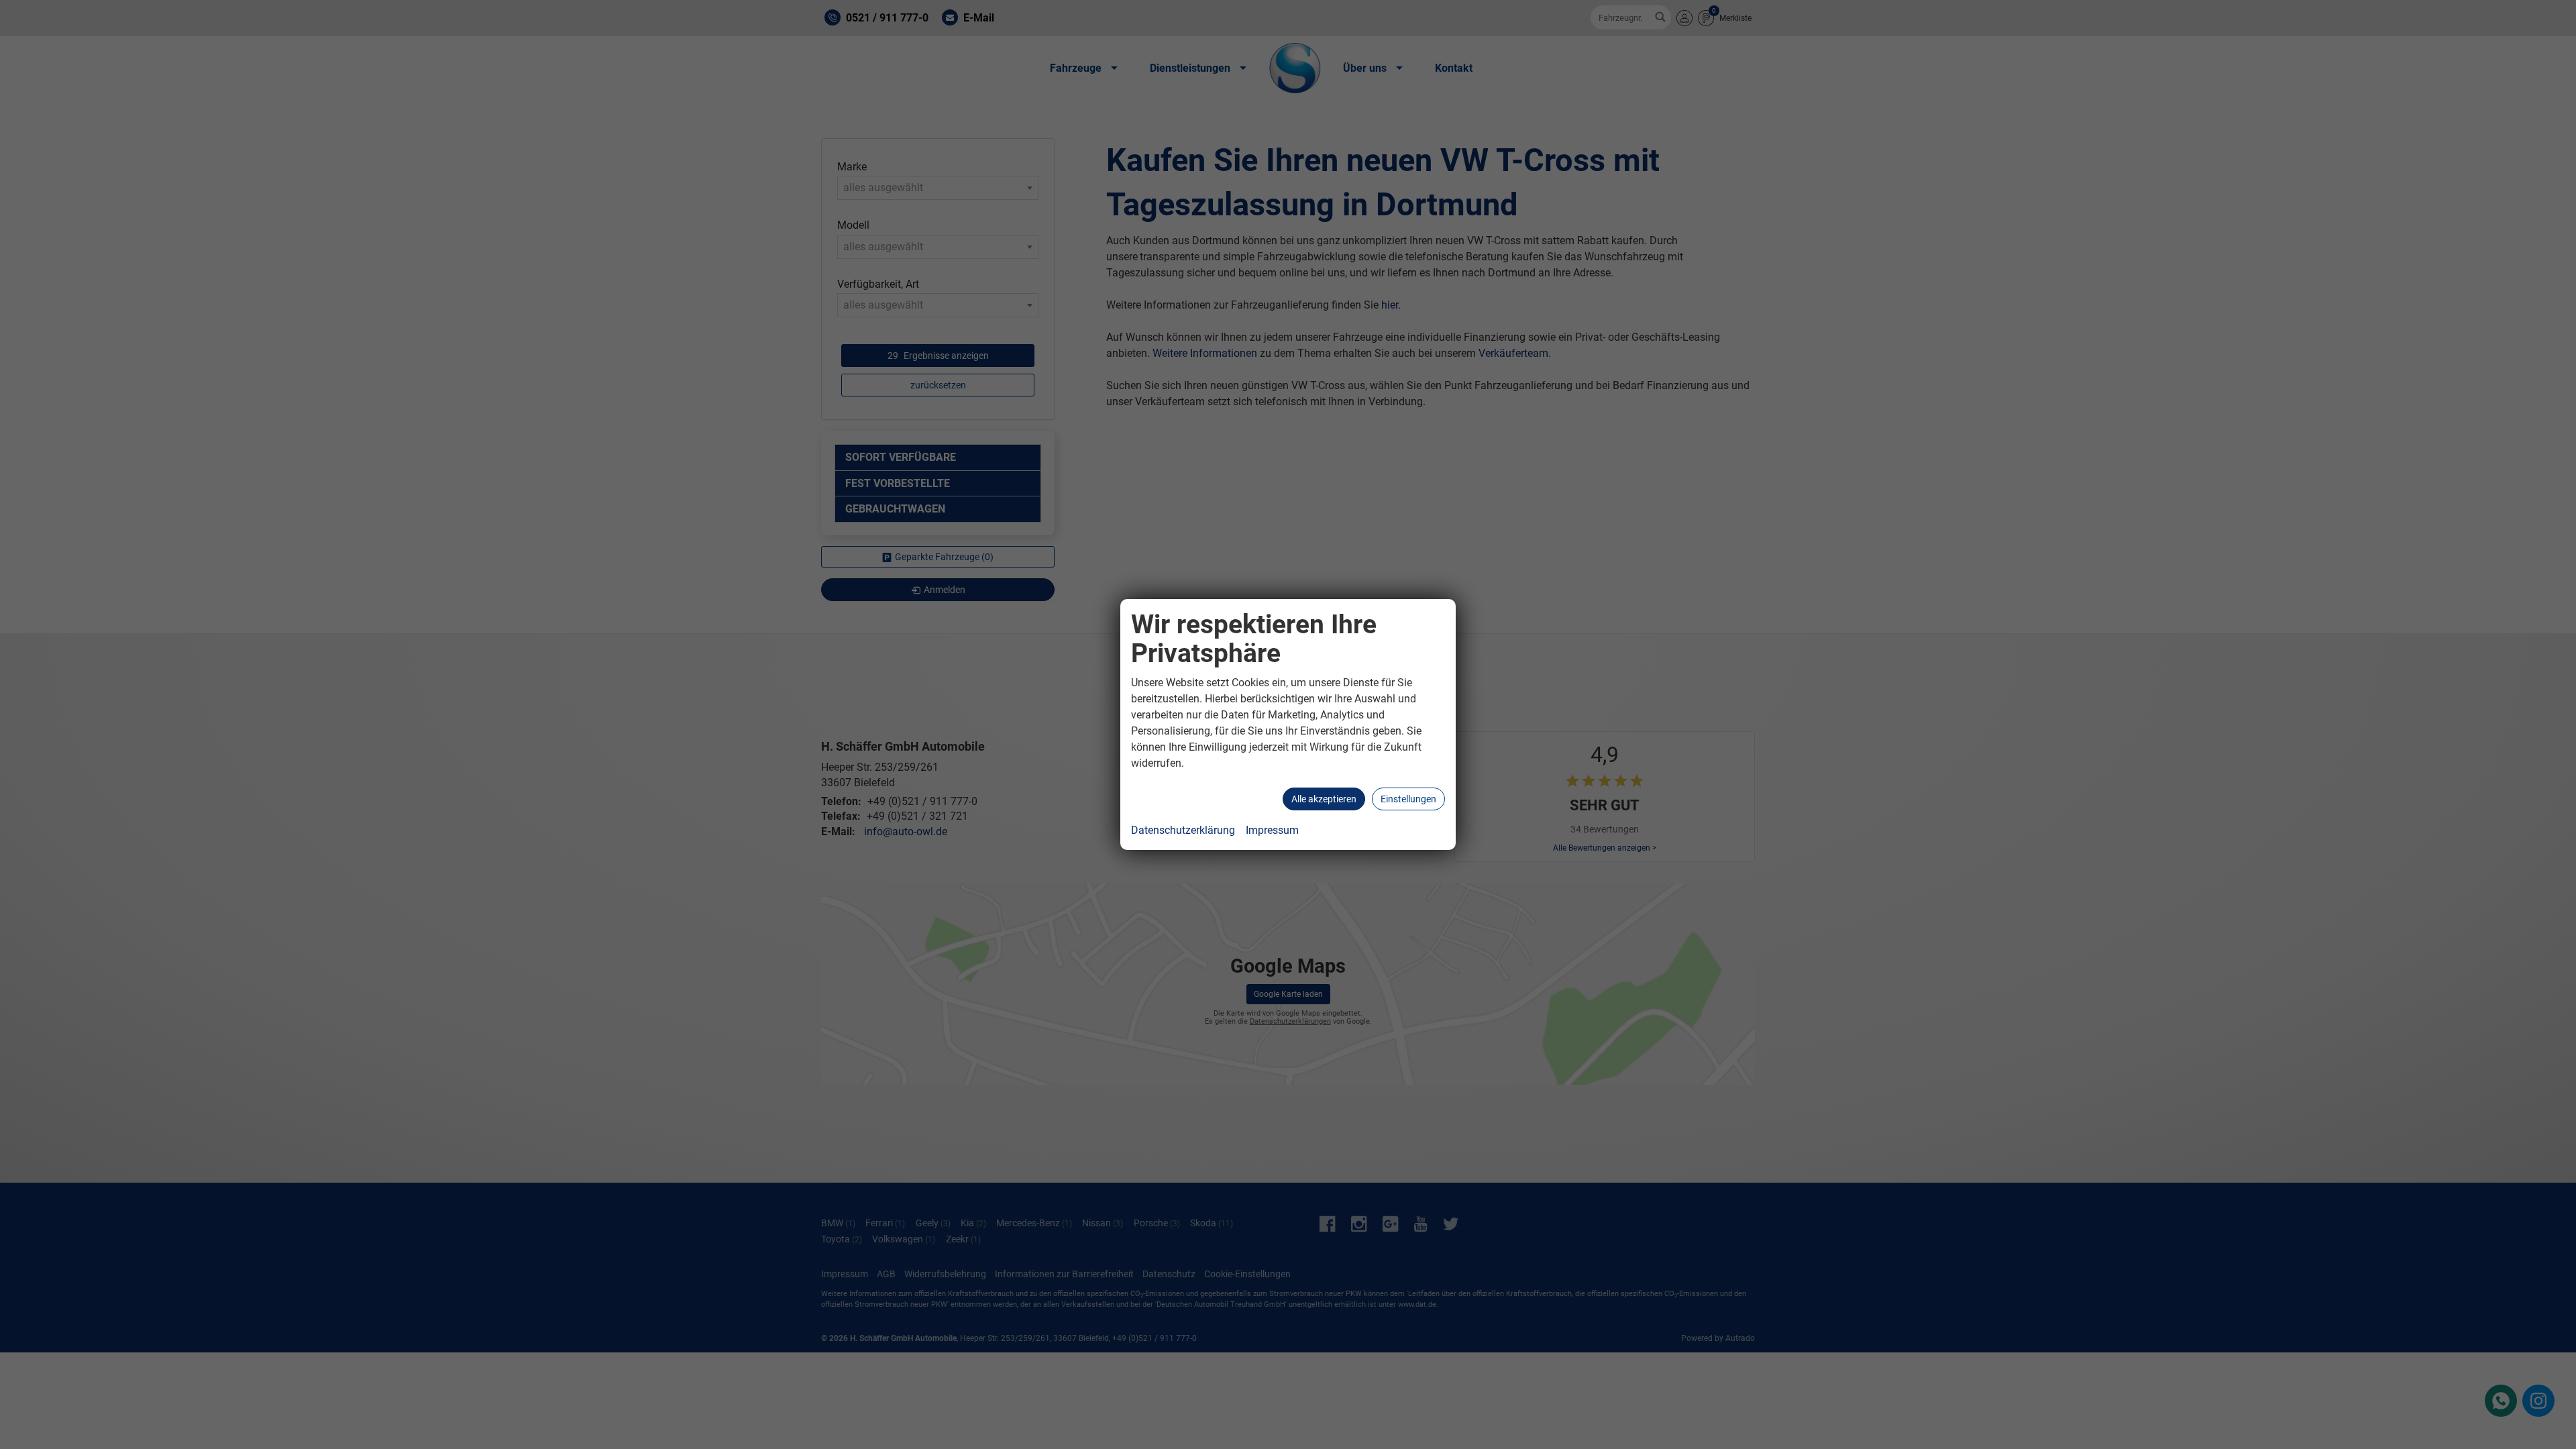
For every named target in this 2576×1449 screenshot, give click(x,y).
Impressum (1272, 830)
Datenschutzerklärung (1183, 830)
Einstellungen (1408, 799)
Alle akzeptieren (1324, 799)
